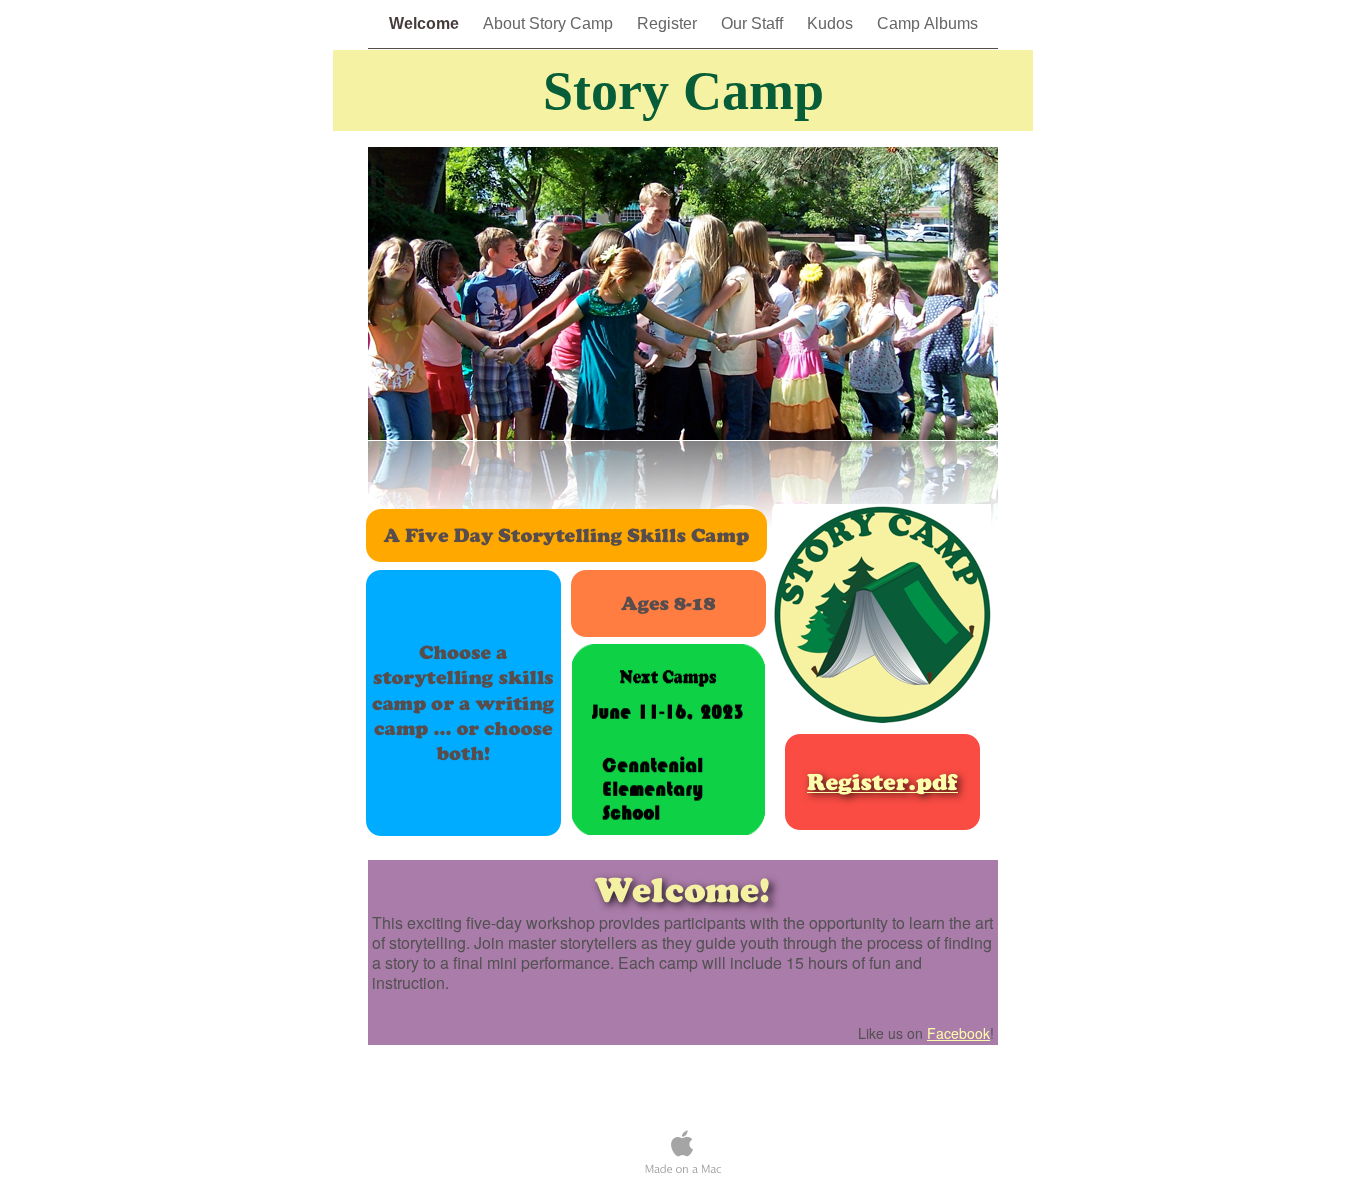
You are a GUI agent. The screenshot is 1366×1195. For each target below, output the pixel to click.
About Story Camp (550, 23)
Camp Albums (927, 23)
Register (669, 23)
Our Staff (754, 23)
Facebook (958, 1033)
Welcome (426, 23)
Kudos (832, 23)
